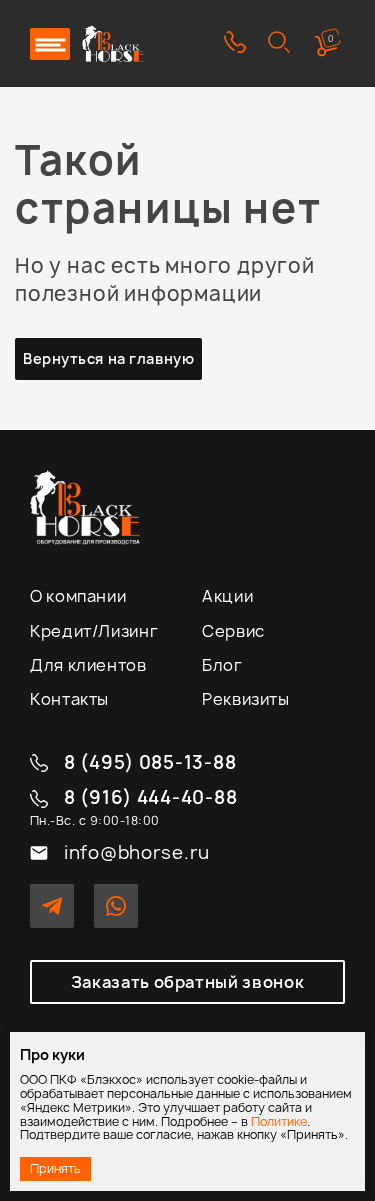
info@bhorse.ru (137, 853)
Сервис (233, 631)
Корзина (331, 38)
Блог (222, 665)
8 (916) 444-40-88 (150, 798)
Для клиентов (88, 665)
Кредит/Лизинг (94, 631)
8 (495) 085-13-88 (150, 763)
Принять (55, 1168)
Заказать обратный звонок (187, 982)
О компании (78, 596)
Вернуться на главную (108, 358)
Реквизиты (246, 699)
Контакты (69, 699)
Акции (227, 596)
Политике (279, 1121)
